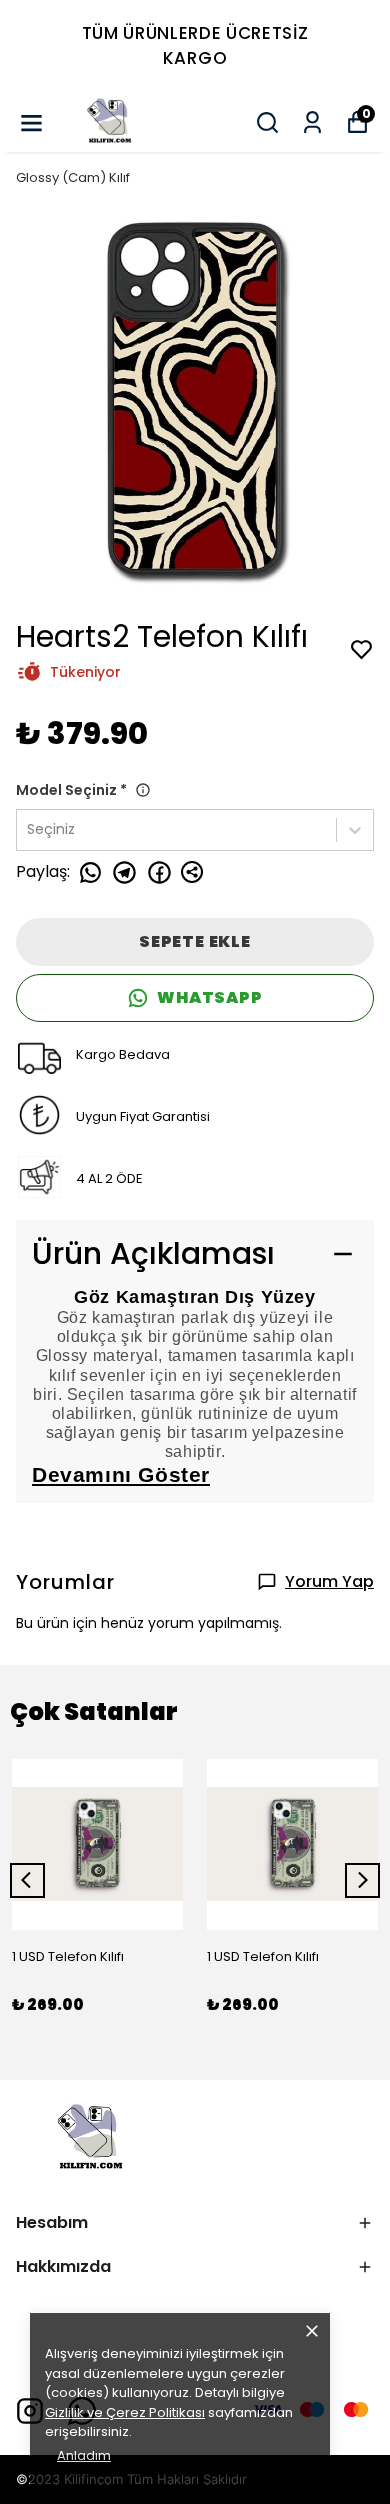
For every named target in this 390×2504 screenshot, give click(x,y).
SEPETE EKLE (195, 941)
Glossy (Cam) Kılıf (73, 177)
